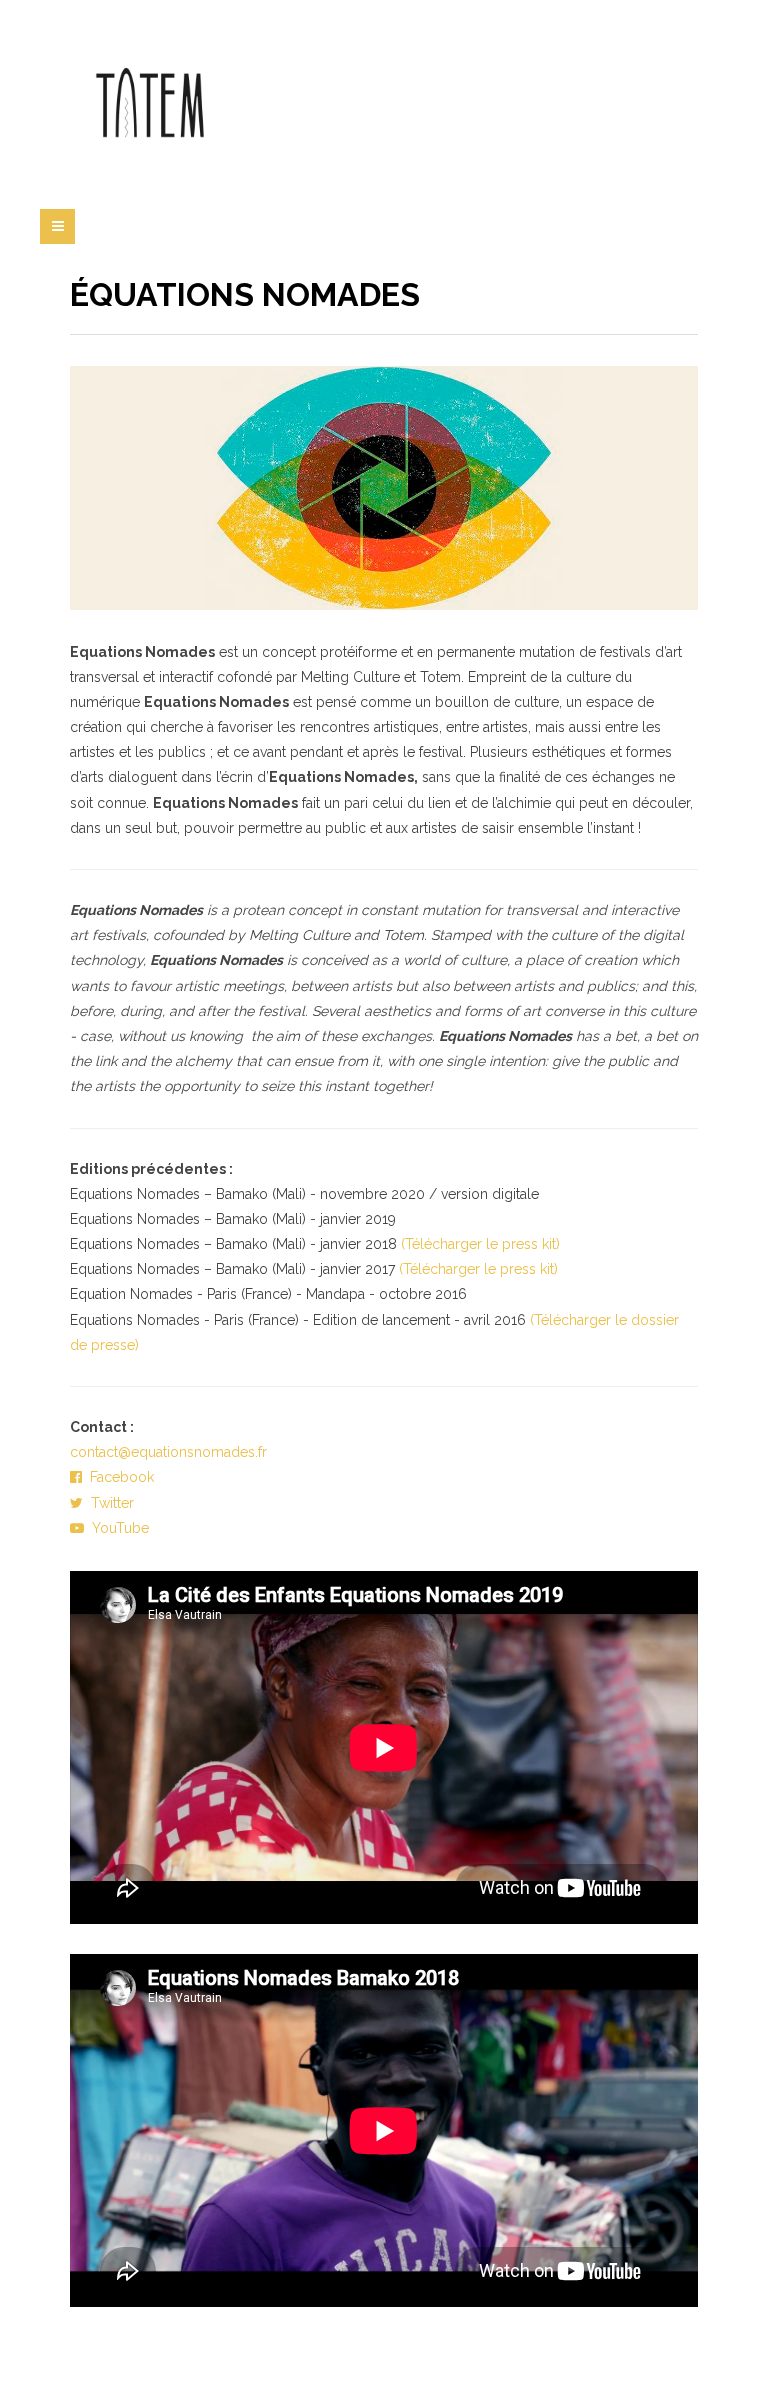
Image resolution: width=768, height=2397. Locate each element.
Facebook (118, 1477)
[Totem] (150, 105)
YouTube (116, 1528)
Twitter (108, 1503)
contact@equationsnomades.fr (168, 1452)
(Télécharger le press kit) (480, 1244)
